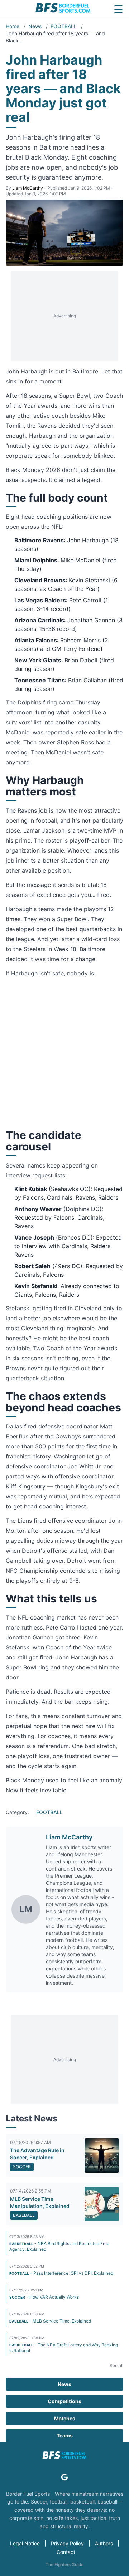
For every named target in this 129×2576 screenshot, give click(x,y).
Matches (65, 2418)
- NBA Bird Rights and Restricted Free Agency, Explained (59, 2246)
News (36, 26)
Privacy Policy (67, 2543)
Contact (66, 2552)
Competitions (64, 2401)
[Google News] (64, 2477)
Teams (65, 2436)
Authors (104, 2543)
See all (116, 2366)
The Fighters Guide (64, 2564)
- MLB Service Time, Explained (50, 2321)
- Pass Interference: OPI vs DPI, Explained (61, 2273)
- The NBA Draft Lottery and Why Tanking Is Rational (64, 2348)
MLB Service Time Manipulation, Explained (40, 2202)
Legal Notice (25, 2543)
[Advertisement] (64, 316)
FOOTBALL (64, 26)
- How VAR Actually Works (44, 2297)
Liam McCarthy (28, 188)
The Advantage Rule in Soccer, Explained (37, 2154)
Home (13, 26)
